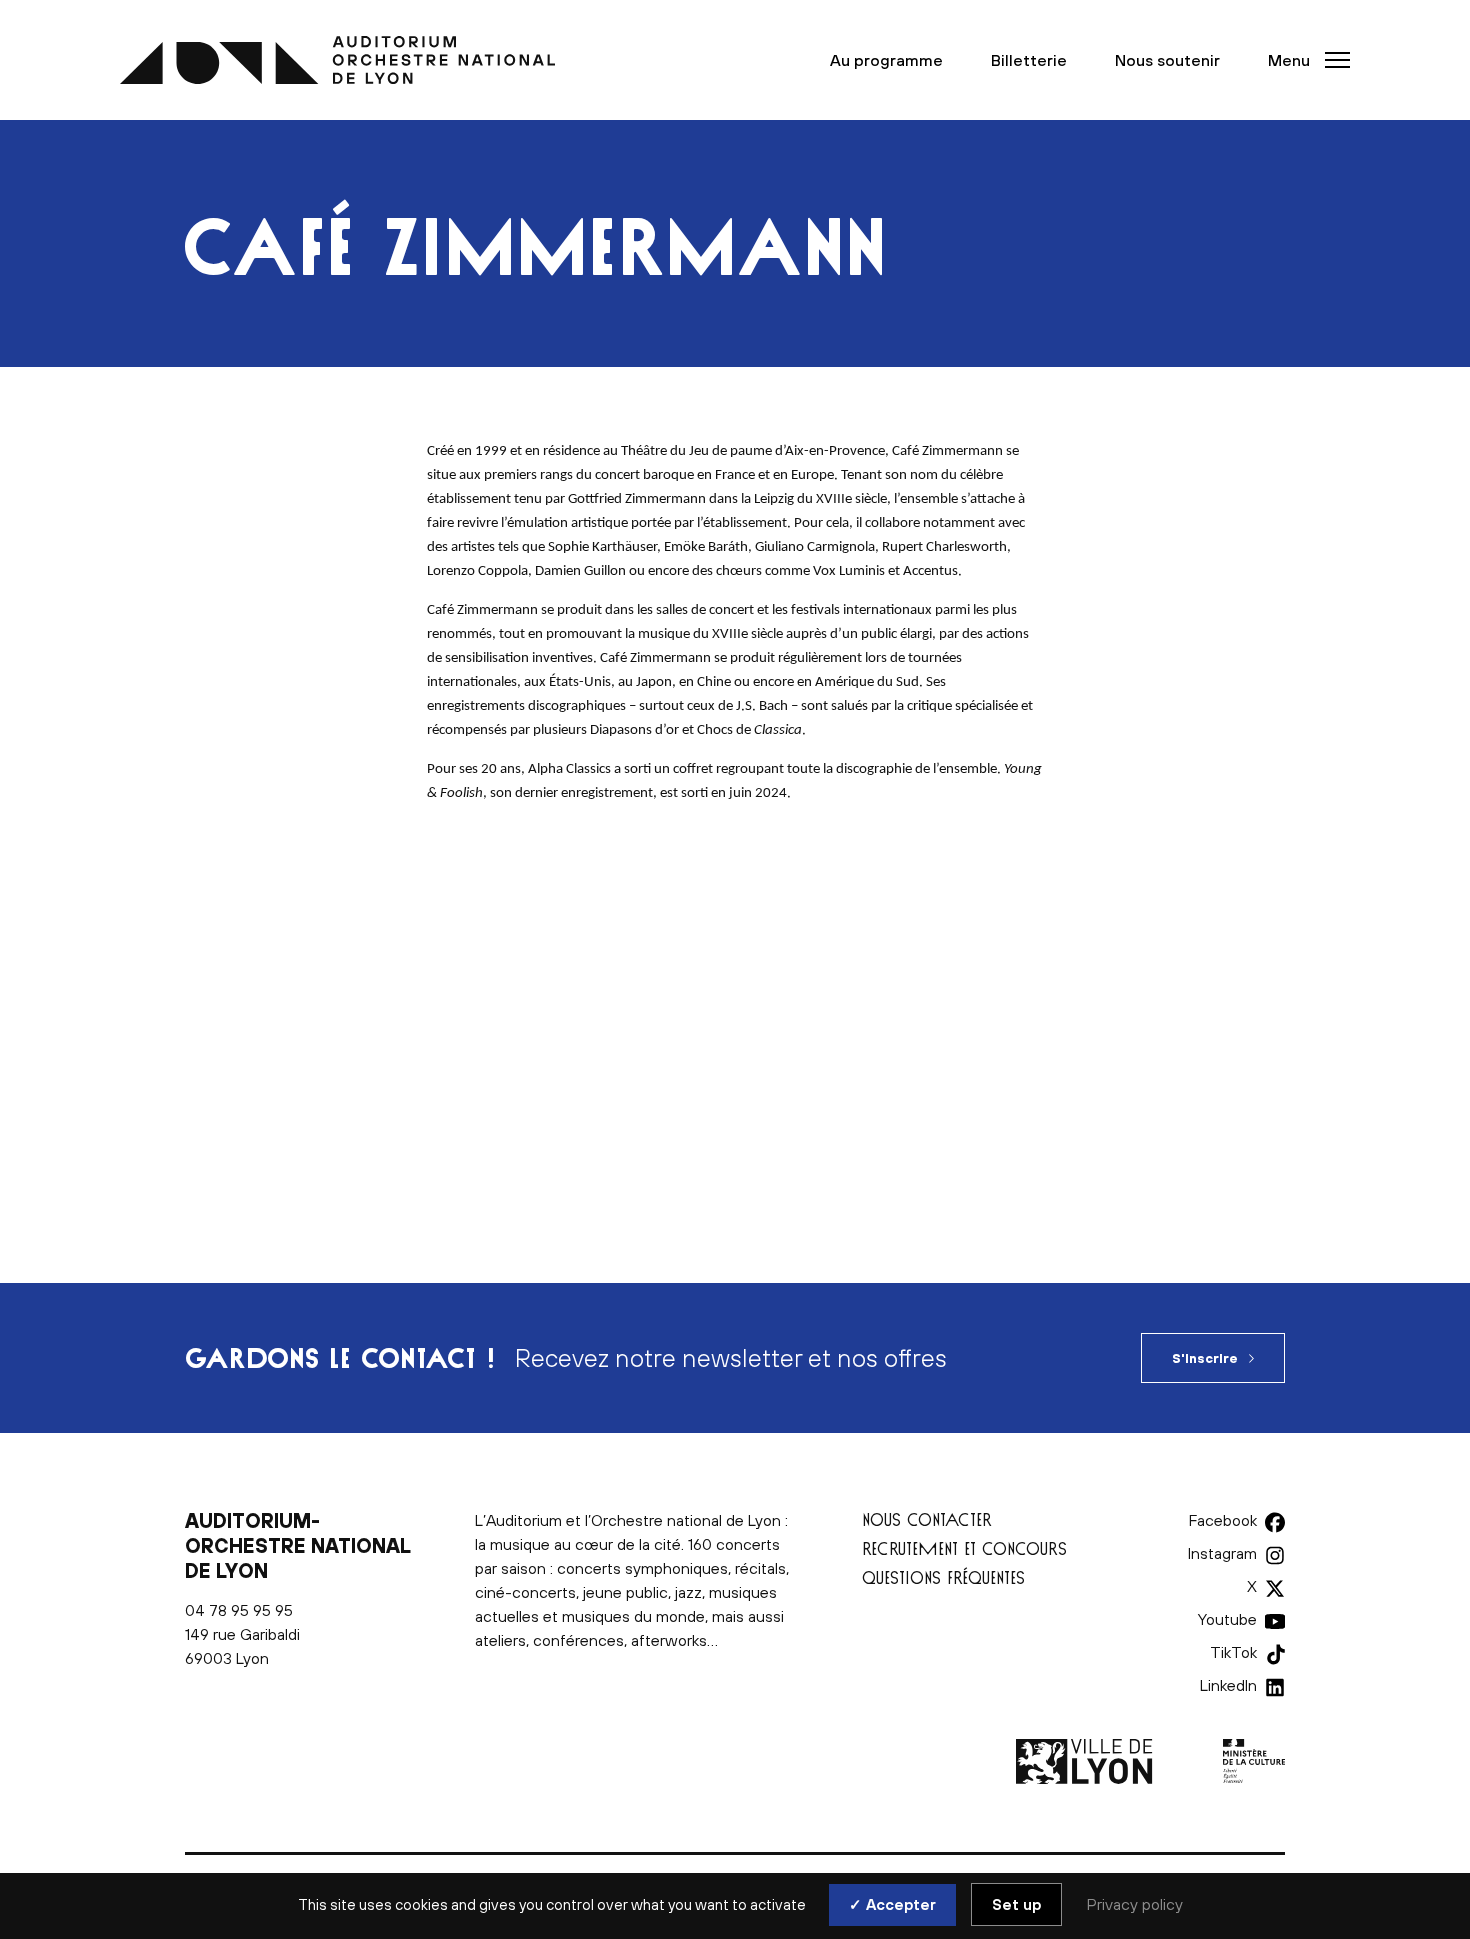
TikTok (1233, 1652)
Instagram (1222, 1553)
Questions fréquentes (943, 1577)
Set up (1016, 1904)
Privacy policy (1135, 1904)
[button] (1303, 60)
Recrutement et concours (964, 1548)
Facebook (1223, 1520)
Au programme (886, 60)
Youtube (1227, 1619)
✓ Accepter (892, 1904)
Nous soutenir (1167, 60)
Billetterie (1029, 60)
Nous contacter (927, 1519)
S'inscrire (1205, 1358)
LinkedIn (1228, 1685)
